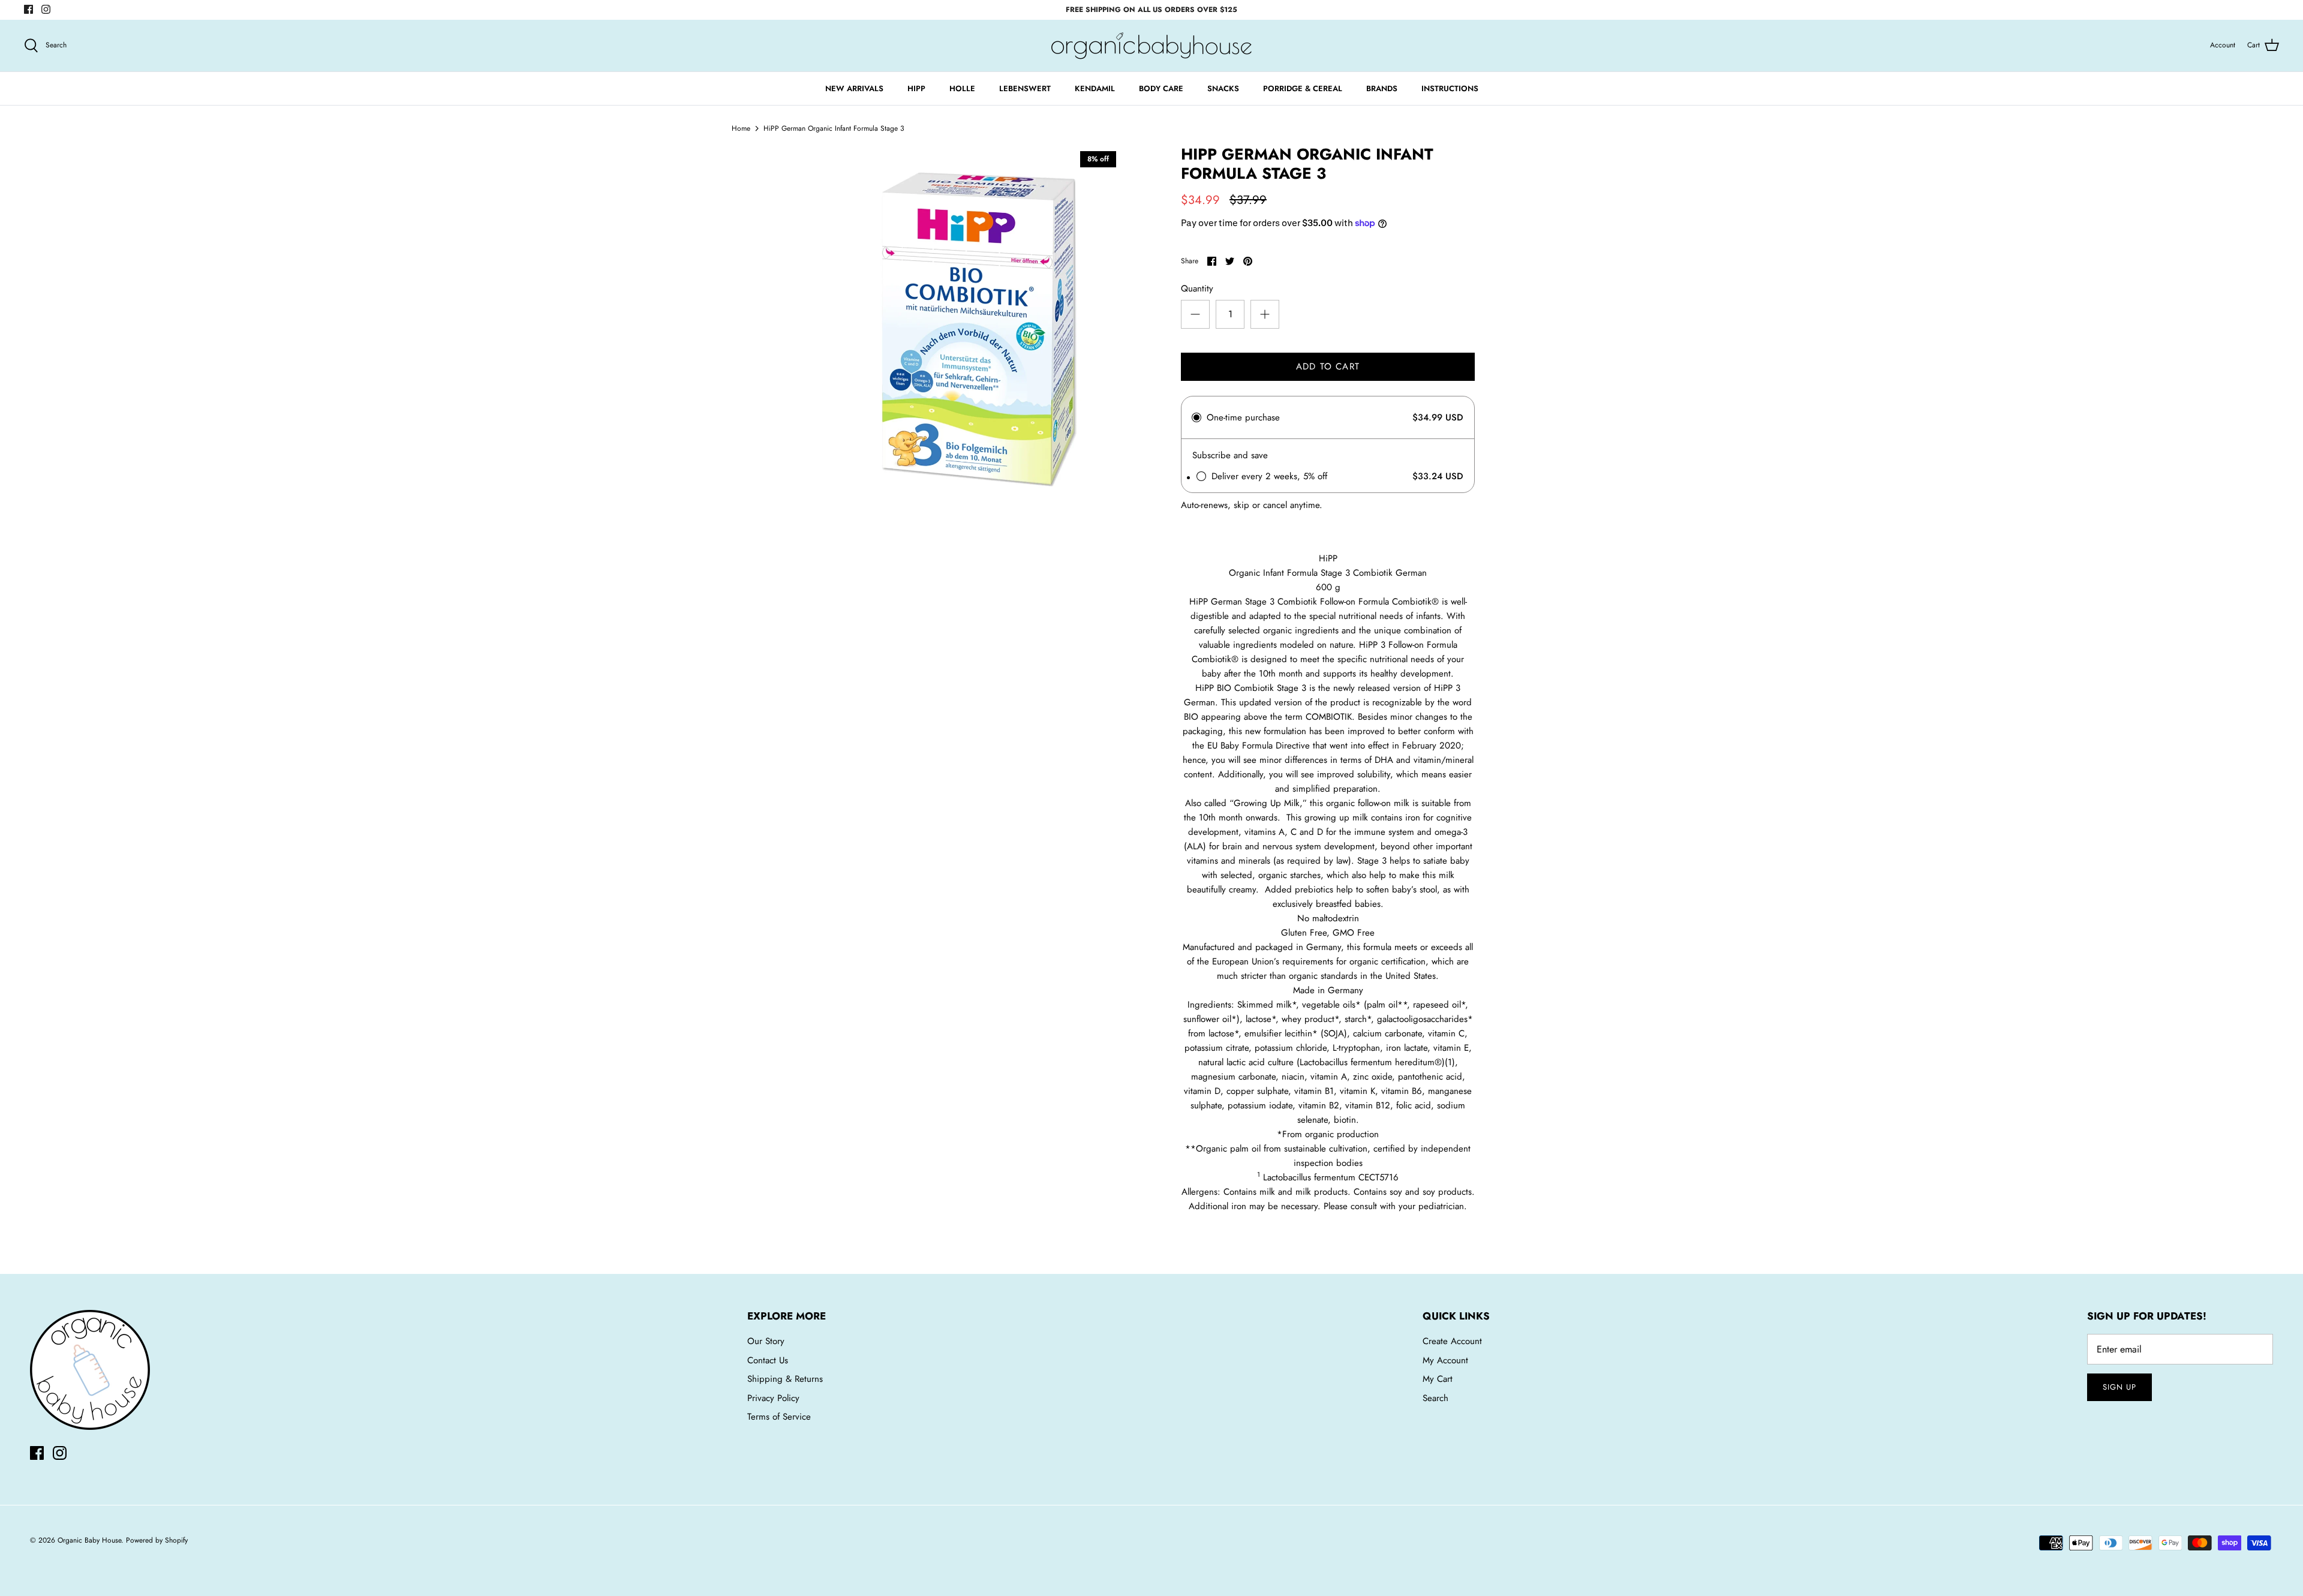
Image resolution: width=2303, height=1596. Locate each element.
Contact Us (768, 1360)
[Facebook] (28, 9)
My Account (1445, 1360)
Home (741, 128)
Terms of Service (779, 1417)
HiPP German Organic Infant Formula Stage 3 (834, 128)
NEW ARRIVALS (854, 88)
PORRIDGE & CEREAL (1303, 88)
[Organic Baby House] (1152, 46)
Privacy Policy (773, 1398)
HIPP (916, 88)
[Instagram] (46, 9)
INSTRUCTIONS (1450, 88)
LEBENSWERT (1025, 88)
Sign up (2119, 1387)
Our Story (766, 1341)
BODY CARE (1161, 88)
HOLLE (962, 88)
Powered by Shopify (157, 1540)
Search (1435, 1398)
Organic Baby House (89, 1540)
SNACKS (1223, 88)
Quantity (1197, 289)
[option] (975, 326)
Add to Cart (1328, 366)
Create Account (1452, 1341)
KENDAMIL (1095, 88)
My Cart (1438, 1379)
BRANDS (1382, 88)
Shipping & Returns (785, 1379)
